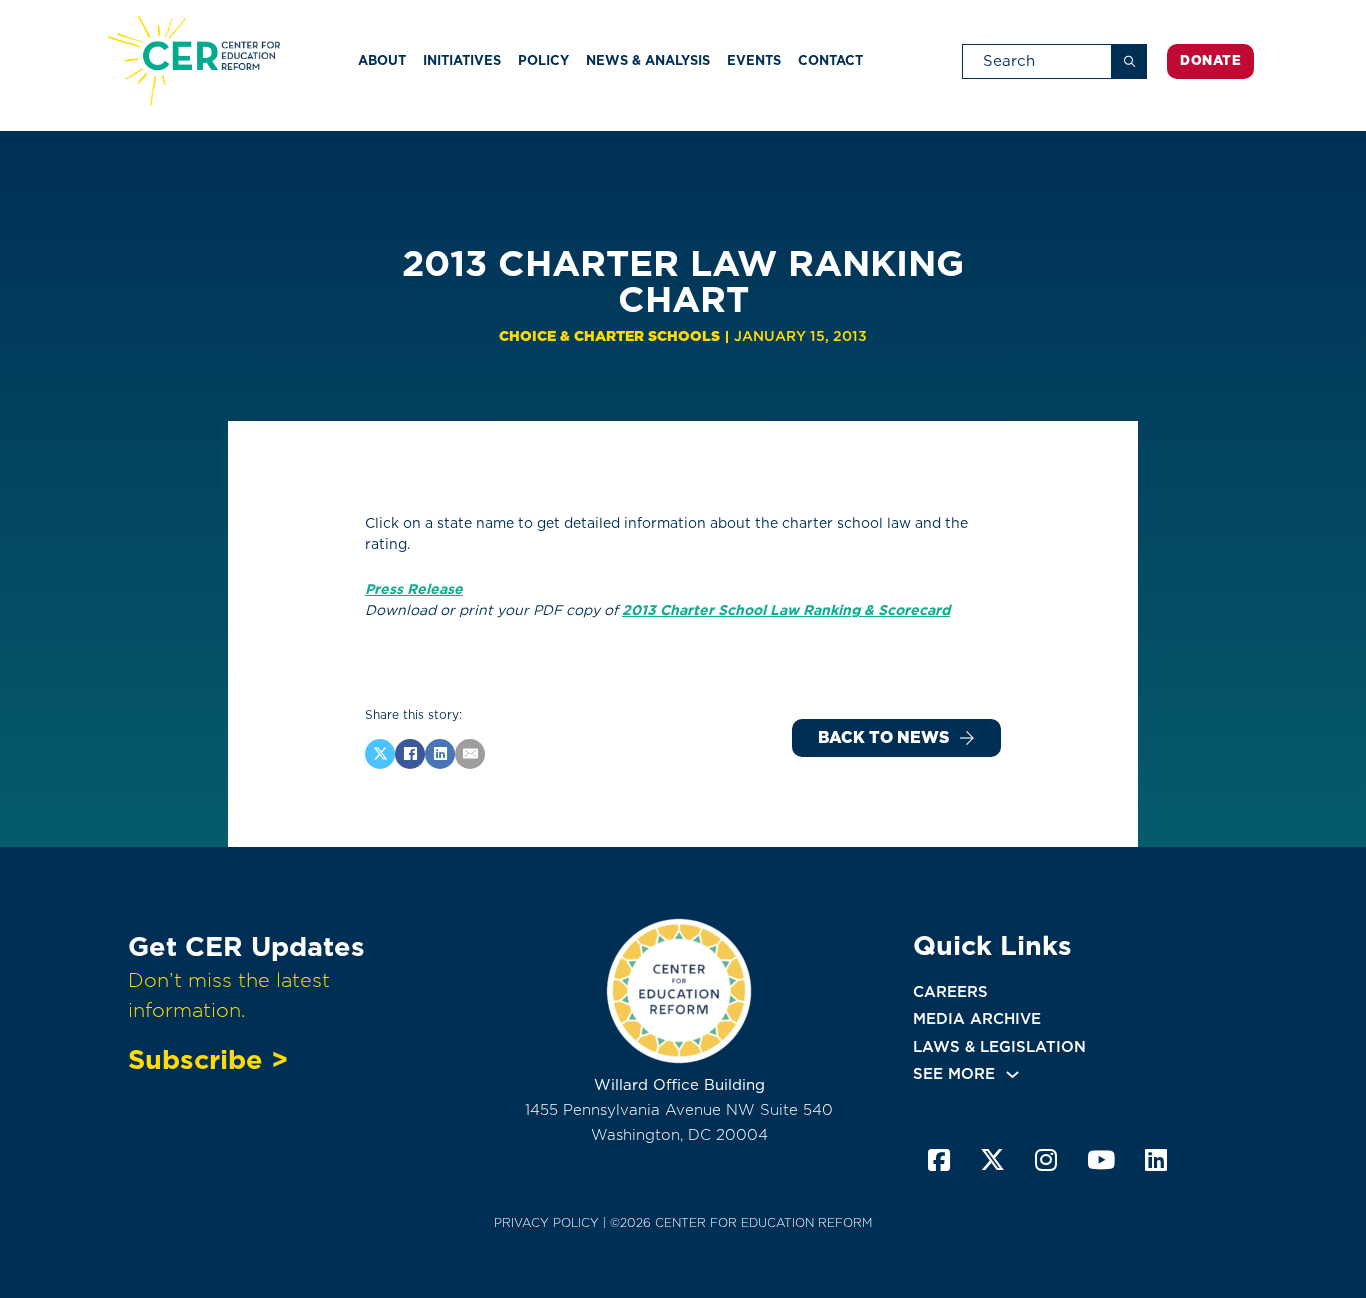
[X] (380, 754)
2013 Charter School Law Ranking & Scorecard (786, 610)
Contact (830, 60)
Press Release (414, 589)
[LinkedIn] (440, 754)
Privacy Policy (546, 1222)
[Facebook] (410, 754)
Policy (543, 60)
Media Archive (977, 1019)
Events (754, 60)
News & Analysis (648, 60)
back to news (883, 737)
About (382, 60)
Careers (950, 992)
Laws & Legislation (999, 1047)
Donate (1210, 60)
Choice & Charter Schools (609, 336)
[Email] (470, 754)
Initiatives (462, 60)
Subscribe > (208, 1059)
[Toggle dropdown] (1012, 1074)
